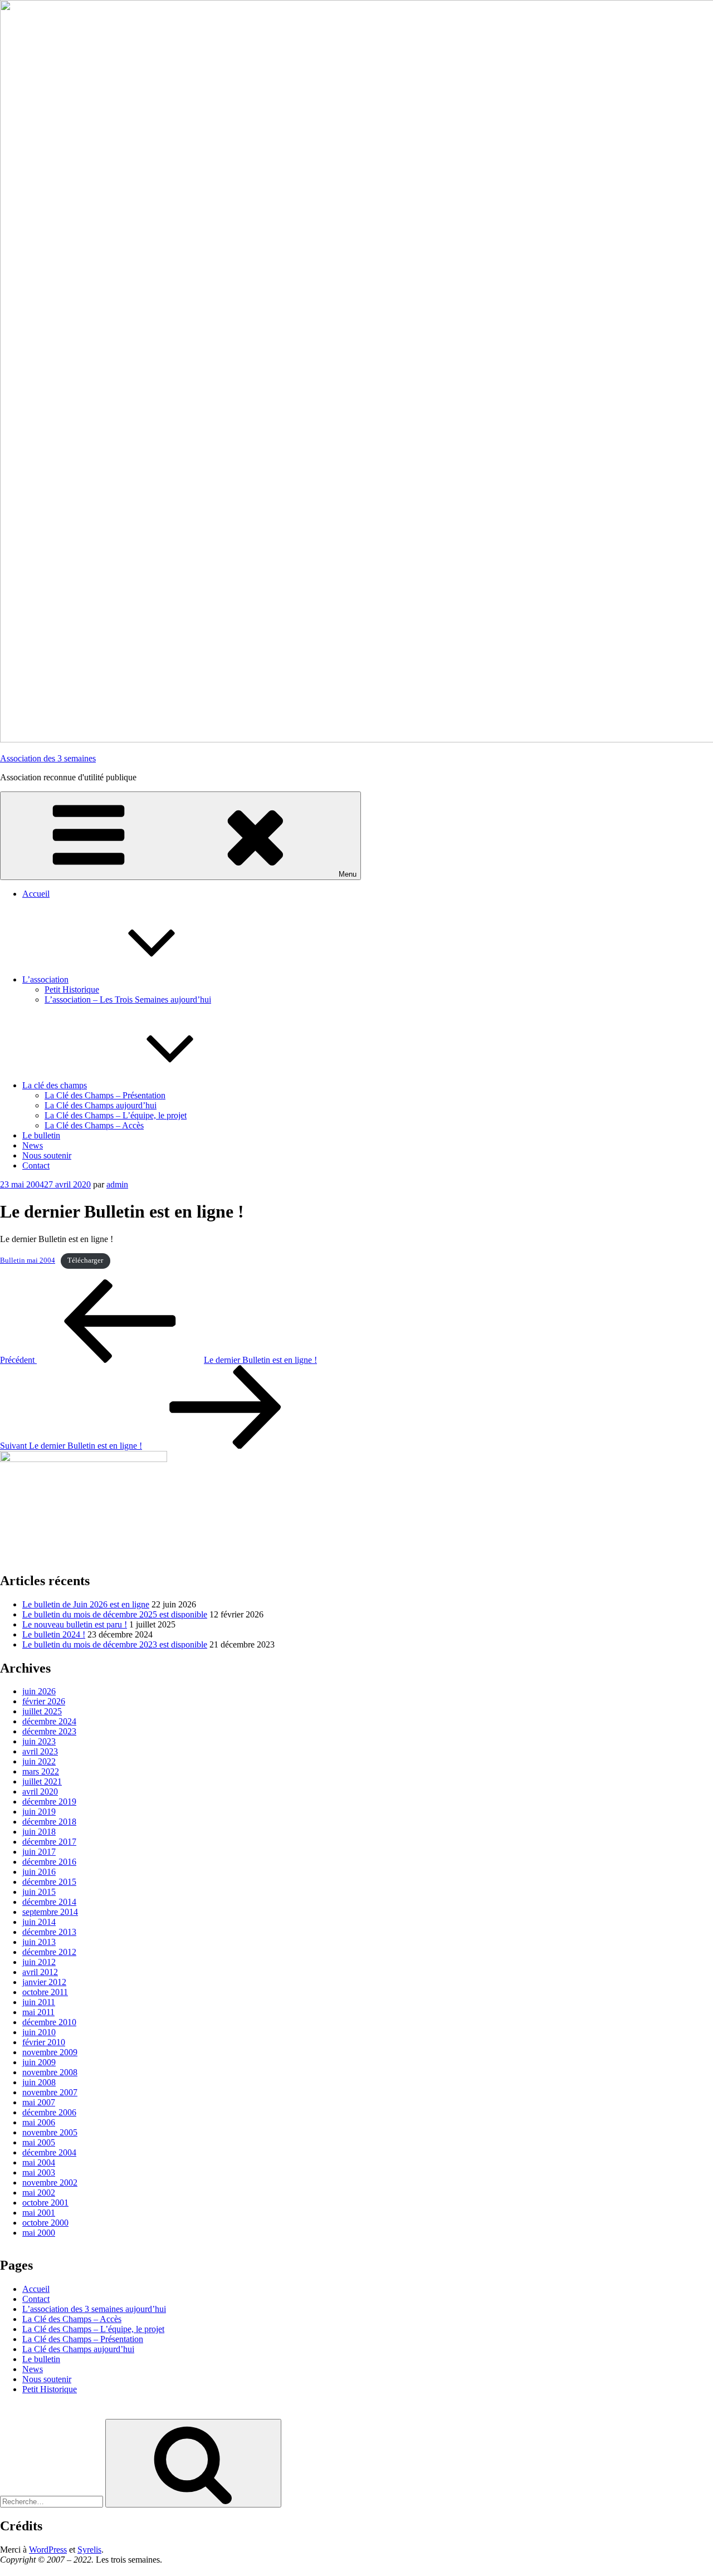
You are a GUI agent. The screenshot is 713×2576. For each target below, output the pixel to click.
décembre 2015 (49, 1882)
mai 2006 (39, 2122)
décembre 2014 (49, 1902)
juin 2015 (39, 1892)
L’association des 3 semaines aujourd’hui (94, 2309)
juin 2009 (39, 2062)
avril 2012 (40, 1972)
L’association (45, 979)
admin (117, 1184)
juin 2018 (39, 1832)
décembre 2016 (49, 1862)
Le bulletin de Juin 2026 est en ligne (86, 1604)
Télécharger (85, 1260)
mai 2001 (39, 2213)
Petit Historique (72, 989)
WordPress (48, 2550)
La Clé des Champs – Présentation (105, 1095)
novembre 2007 (50, 2092)
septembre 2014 (50, 1912)
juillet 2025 (42, 1711)
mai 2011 (38, 2012)
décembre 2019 (49, 1802)
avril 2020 (40, 1792)
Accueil (36, 894)
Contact (36, 1165)
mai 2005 (39, 2142)
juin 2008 (39, 2082)
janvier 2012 (44, 1982)
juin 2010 (39, 2032)
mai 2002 (39, 2193)
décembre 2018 (49, 1822)
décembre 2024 (49, 1721)
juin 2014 (39, 1922)
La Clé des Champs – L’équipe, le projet (116, 1115)
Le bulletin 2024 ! (54, 1634)
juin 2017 (39, 1852)
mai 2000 (39, 2233)
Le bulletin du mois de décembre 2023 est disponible (115, 1644)
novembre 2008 (50, 2072)
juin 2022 (39, 1761)
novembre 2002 (50, 2182)
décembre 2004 (49, 2152)
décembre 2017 (49, 1842)
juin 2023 (39, 1741)
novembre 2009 (50, 2052)
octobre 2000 (45, 2223)
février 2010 (44, 2042)
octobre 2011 (45, 1992)
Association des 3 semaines (48, 758)
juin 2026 (39, 1691)
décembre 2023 (49, 1731)
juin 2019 (39, 1812)
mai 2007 (39, 2102)
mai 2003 (39, 2172)
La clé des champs (55, 1085)
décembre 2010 (49, 2022)
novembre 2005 (50, 2132)
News (33, 1145)
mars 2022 (41, 1771)
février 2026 (44, 1701)
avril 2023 (40, 1751)
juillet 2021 (42, 1781)
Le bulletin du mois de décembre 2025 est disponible (115, 1614)
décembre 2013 (49, 1932)
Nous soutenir (47, 1155)
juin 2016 (39, 1872)
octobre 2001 (45, 2203)
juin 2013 (39, 1942)
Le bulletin (41, 1135)
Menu (348, 874)
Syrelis (89, 2550)
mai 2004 (39, 2162)
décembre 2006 (49, 2112)
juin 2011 (39, 2002)
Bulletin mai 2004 (28, 1260)
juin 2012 (39, 1962)
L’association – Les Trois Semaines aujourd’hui (128, 999)
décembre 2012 (49, 1952)
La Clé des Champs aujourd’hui (101, 1105)
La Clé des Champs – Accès (94, 1125)
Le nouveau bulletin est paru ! (75, 1624)
